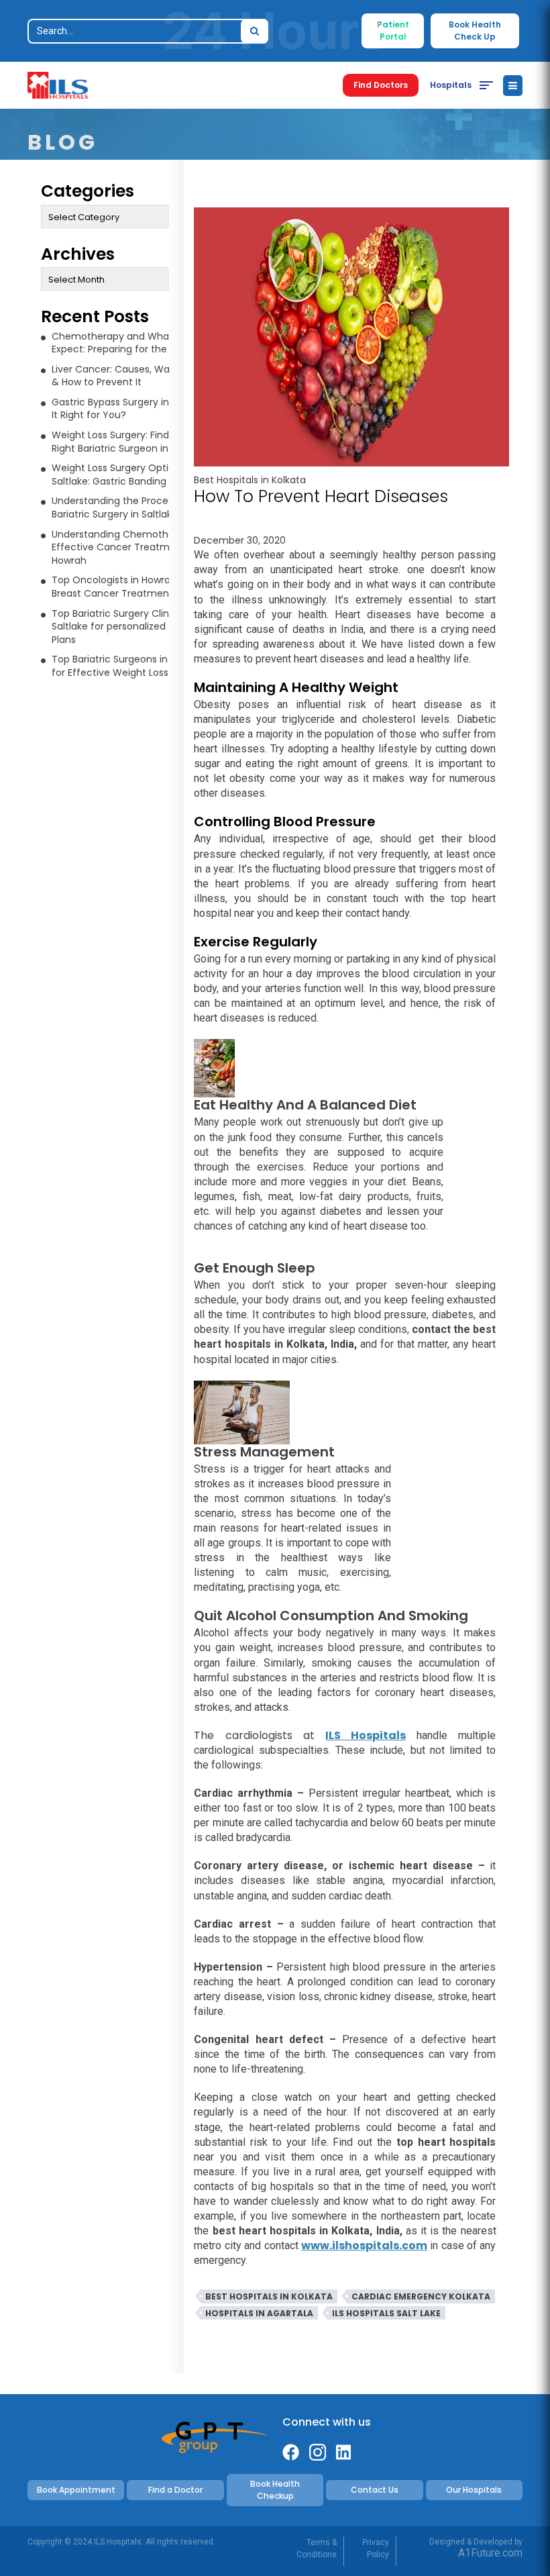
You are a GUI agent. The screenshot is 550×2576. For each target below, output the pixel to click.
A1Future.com (490, 2553)
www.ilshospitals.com (364, 2245)
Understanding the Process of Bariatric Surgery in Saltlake (121, 507)
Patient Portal (393, 31)
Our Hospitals (474, 2490)
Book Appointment (76, 2490)
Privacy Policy (376, 2548)
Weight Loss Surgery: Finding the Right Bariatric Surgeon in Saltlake (129, 442)
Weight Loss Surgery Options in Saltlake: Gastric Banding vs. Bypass (134, 475)
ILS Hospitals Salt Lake (386, 2313)
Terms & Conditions (317, 2548)
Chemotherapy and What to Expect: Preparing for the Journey (129, 343)
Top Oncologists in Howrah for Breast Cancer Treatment (122, 587)
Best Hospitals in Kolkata (250, 480)
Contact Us (375, 2490)
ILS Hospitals (366, 1735)
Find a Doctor (175, 2490)
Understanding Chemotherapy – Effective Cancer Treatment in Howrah (128, 547)
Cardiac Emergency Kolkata (421, 2296)
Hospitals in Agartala (259, 2313)
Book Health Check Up (475, 31)
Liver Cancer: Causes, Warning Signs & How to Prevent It (136, 376)
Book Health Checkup (275, 2490)
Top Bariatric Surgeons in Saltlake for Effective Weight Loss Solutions (132, 666)
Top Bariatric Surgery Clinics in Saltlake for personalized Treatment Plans (136, 627)
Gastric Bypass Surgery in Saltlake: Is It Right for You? (135, 409)
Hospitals (451, 85)
